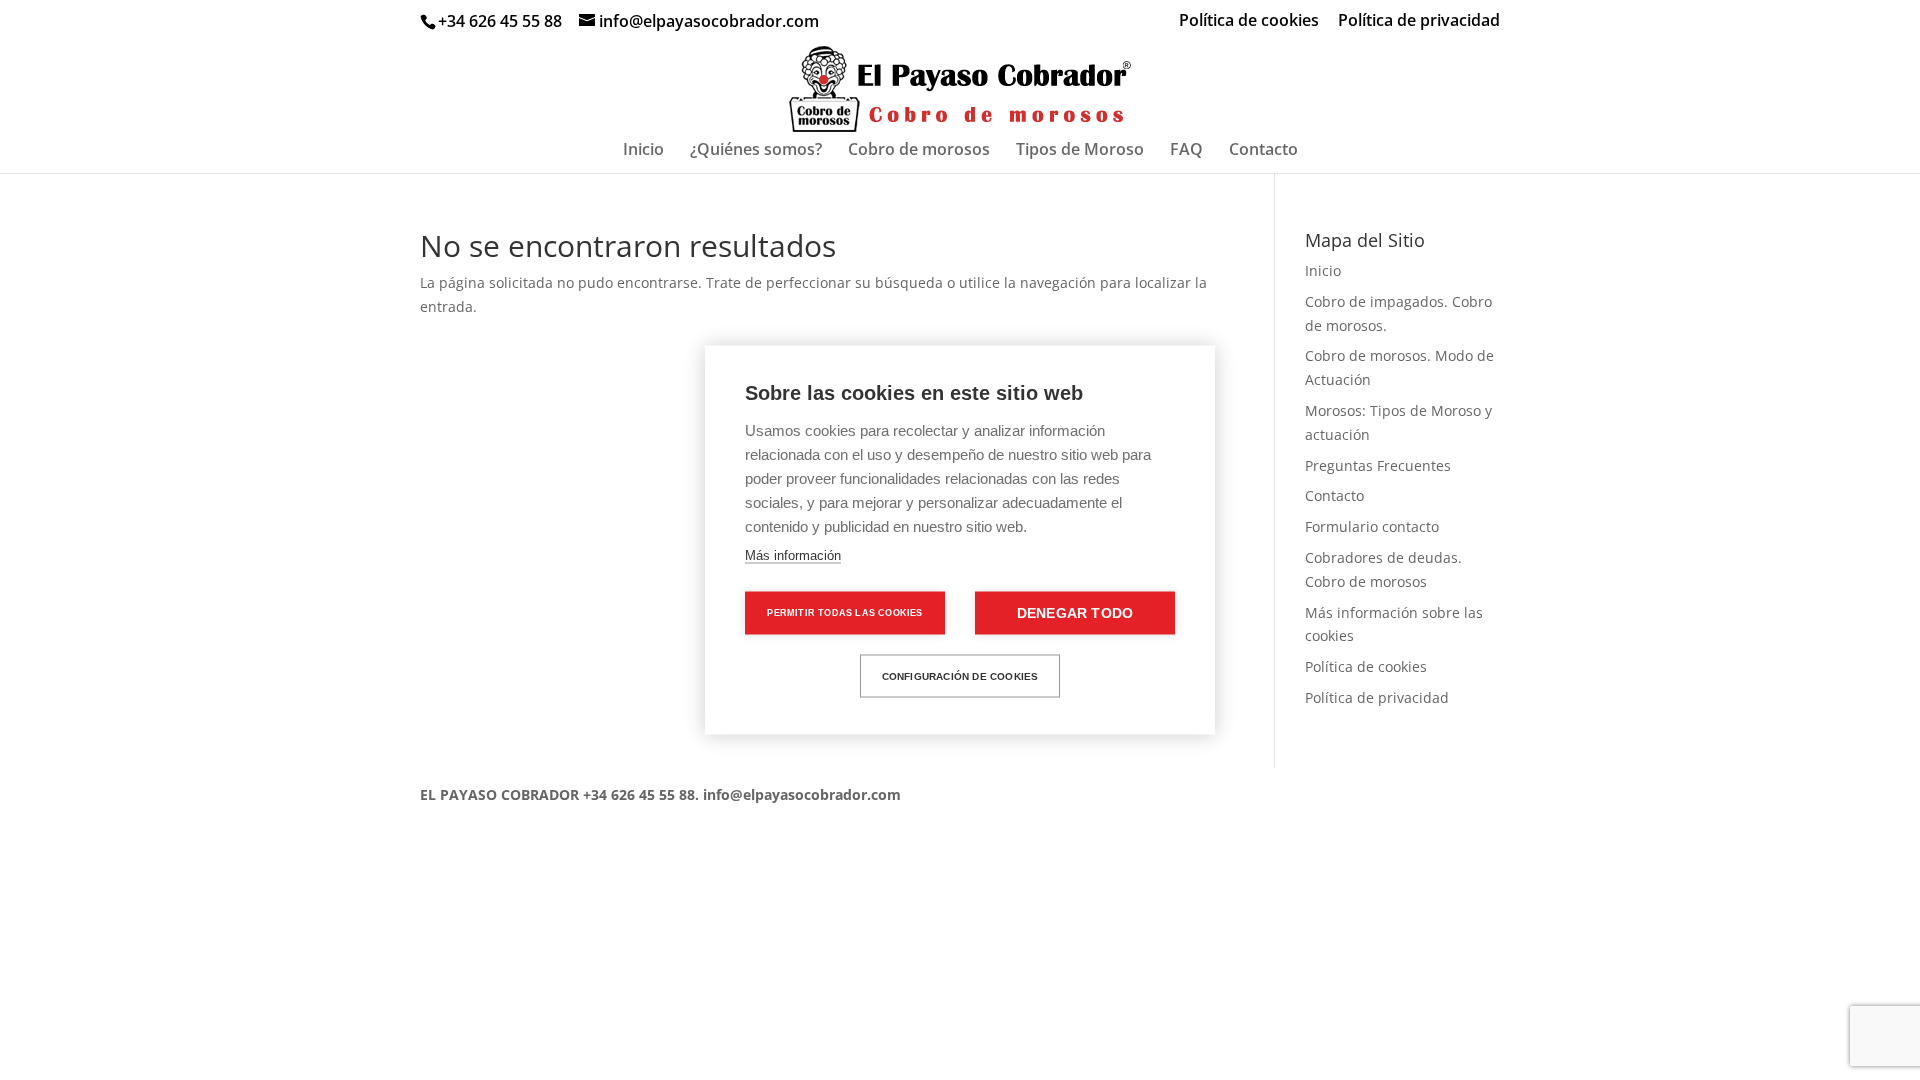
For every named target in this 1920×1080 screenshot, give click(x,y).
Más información (793, 555)
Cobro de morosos (919, 151)
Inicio (643, 151)
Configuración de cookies (960, 675)
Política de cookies (1249, 21)
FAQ (1186, 151)
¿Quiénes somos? (756, 151)
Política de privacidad (1419, 21)
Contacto (1263, 151)
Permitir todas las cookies (844, 613)
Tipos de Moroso (1080, 151)
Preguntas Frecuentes (1378, 465)
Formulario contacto (1372, 526)
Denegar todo (1075, 613)
